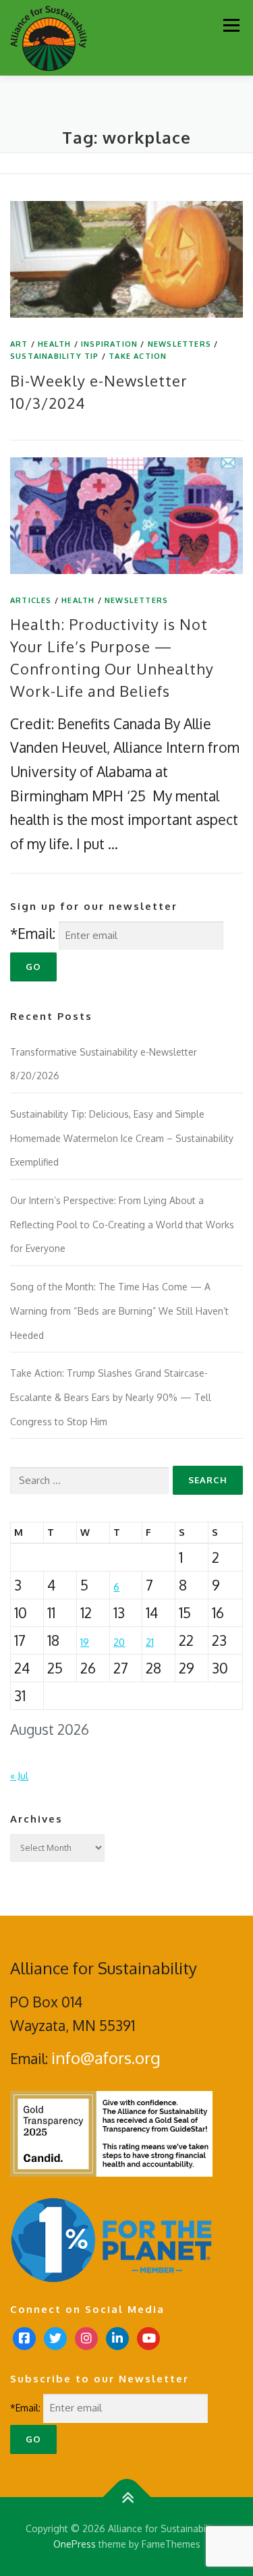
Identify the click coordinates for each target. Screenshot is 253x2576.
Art (19, 344)
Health (54, 344)
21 (150, 1642)
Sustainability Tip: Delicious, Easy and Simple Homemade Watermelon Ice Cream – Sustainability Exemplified (122, 1138)
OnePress (75, 2544)
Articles (31, 600)
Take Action (138, 356)
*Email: (33, 933)
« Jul (19, 1776)
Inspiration (109, 344)
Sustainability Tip (55, 356)
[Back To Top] (126, 2497)
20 (119, 1642)
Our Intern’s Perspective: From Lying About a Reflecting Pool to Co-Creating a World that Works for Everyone (122, 1224)
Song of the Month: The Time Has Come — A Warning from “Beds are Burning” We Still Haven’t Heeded (119, 1311)
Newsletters (179, 344)
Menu (231, 25)
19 (85, 1642)
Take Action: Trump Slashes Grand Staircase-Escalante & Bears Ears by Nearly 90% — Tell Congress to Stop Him (111, 1397)
